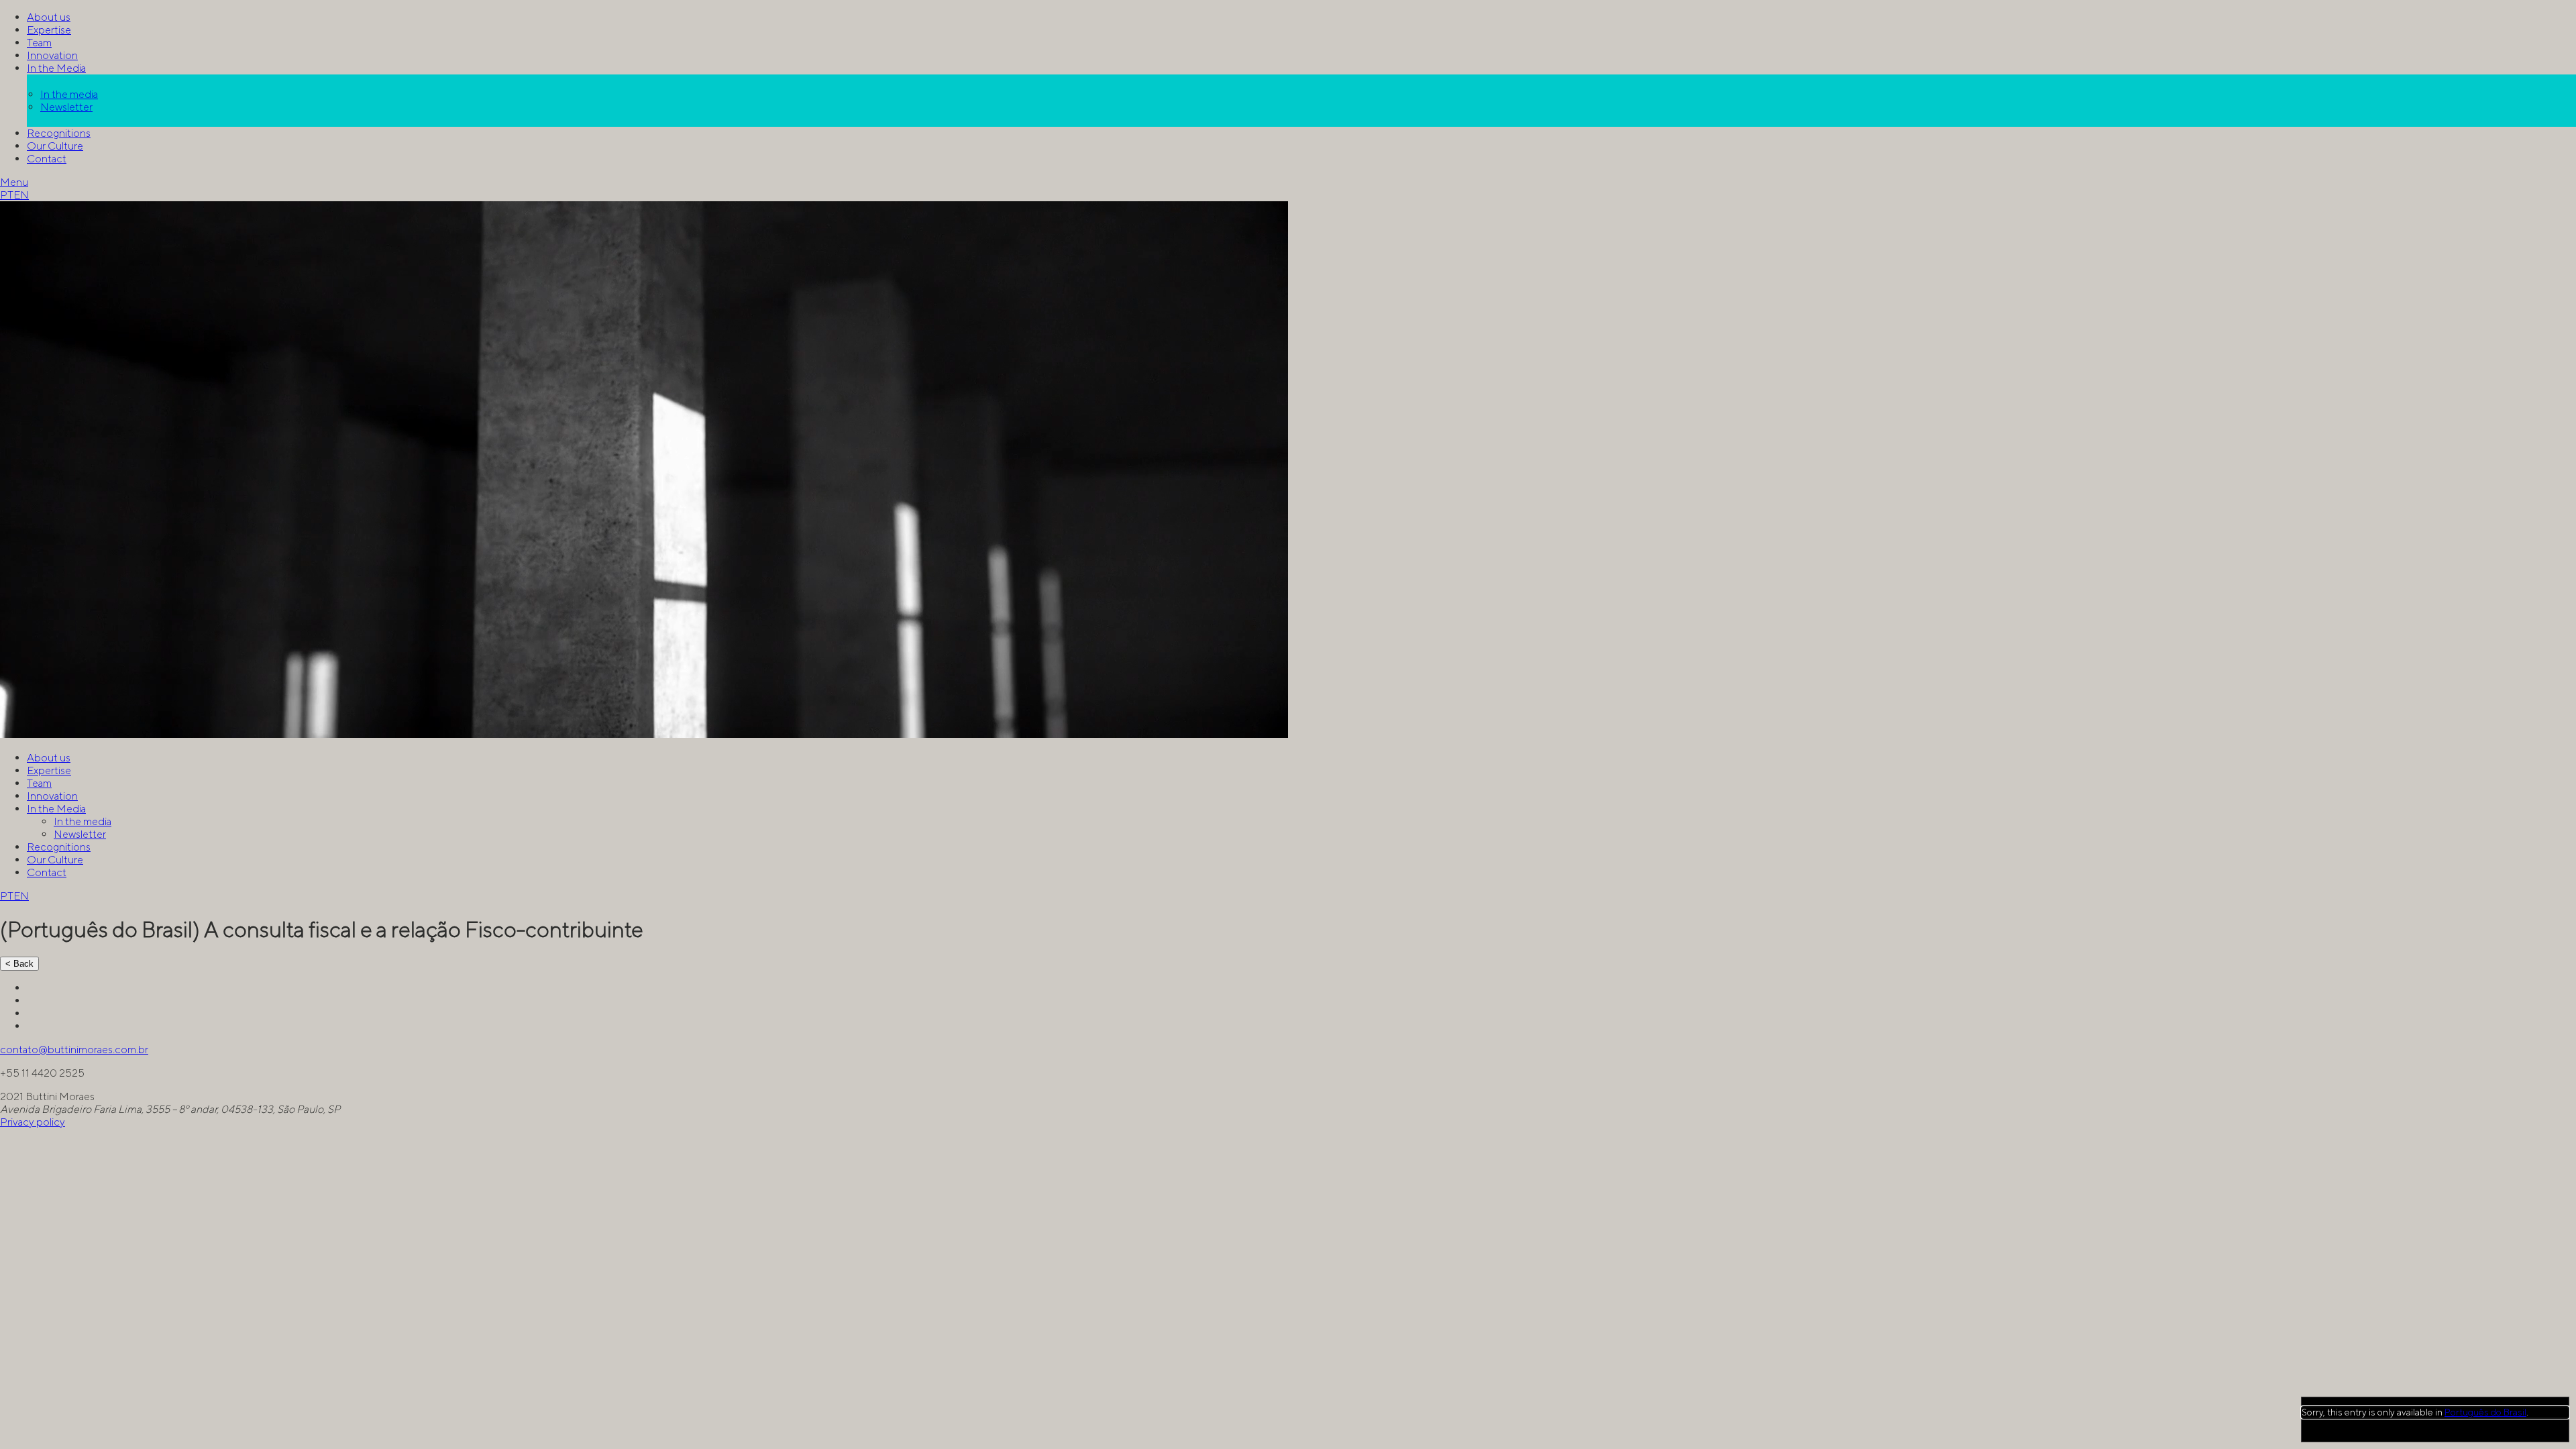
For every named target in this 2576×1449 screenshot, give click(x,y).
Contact (47, 159)
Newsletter (66, 107)
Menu (14, 182)
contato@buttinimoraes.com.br (74, 1050)
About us (49, 17)
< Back (19, 964)
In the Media (56, 68)
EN (21, 195)
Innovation (52, 55)
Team (39, 43)
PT (7, 195)
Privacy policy (33, 1122)
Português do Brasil (2485, 1412)
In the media (69, 94)
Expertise (49, 30)
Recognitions (59, 133)
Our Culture (55, 146)
